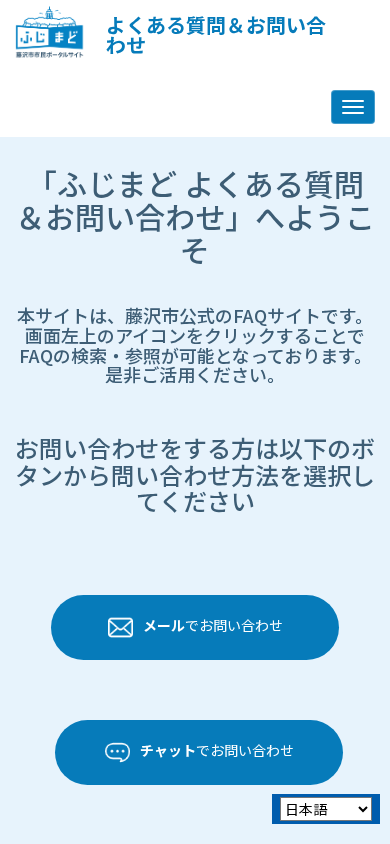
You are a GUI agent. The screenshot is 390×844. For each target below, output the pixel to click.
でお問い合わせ (213, 626)
